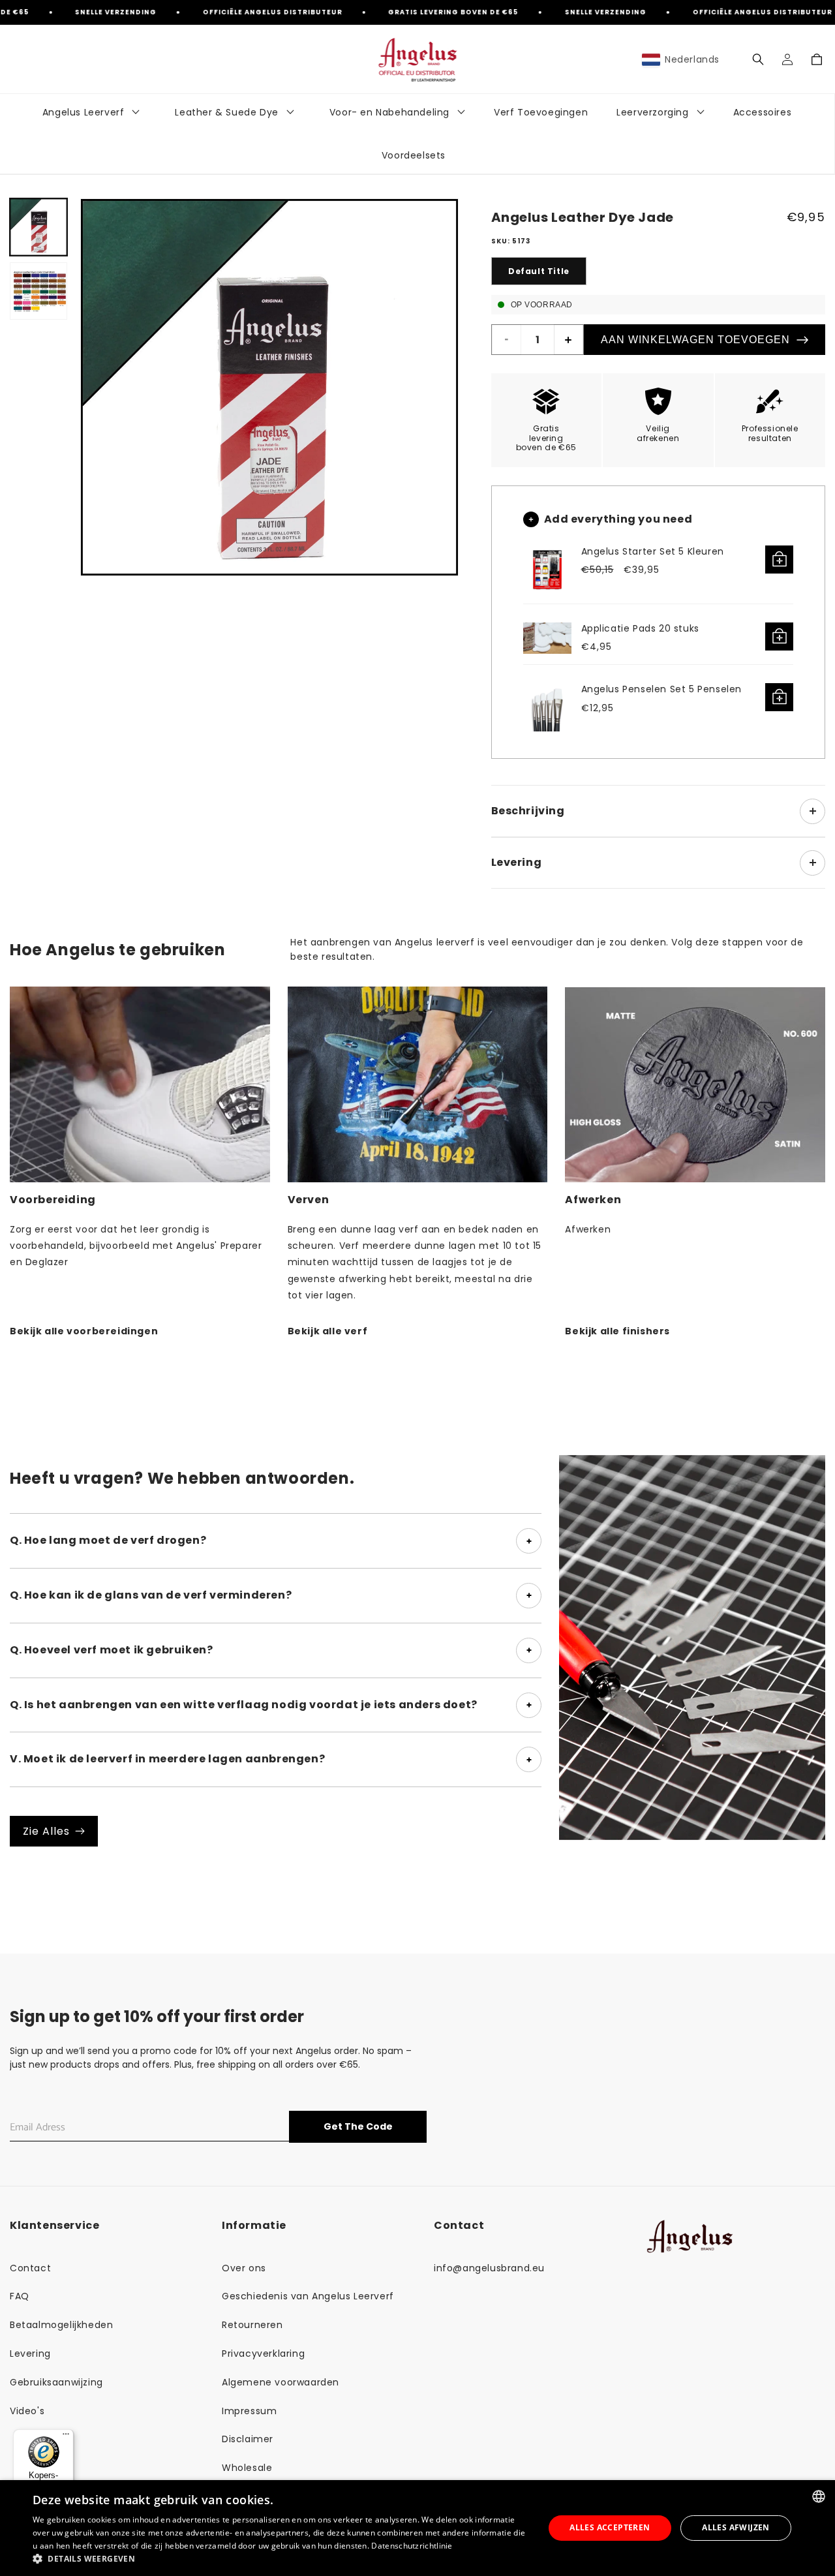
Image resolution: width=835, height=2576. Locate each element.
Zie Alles (46, 1831)
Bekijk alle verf (328, 1331)
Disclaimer (248, 2439)
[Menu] (66, 2437)
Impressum (249, 2411)
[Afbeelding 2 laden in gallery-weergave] (38, 291)
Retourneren (252, 2325)
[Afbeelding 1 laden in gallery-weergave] (38, 227)
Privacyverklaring (263, 2354)
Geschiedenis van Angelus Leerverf (308, 2296)
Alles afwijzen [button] (736, 2527)
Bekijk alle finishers (617, 1331)
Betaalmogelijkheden (61, 2325)
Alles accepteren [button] (610, 2527)
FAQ (20, 2296)
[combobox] (819, 2496)
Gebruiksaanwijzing (56, 2382)
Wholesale (247, 2468)
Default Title (539, 271)
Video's (27, 2411)
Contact (30, 2268)
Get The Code (358, 2126)
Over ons (244, 2268)
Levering (30, 2354)
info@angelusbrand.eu (489, 2268)
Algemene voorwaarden (281, 2382)
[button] (758, 59)
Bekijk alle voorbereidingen (84, 1331)
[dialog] (417, 2528)
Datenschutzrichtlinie (412, 2546)
